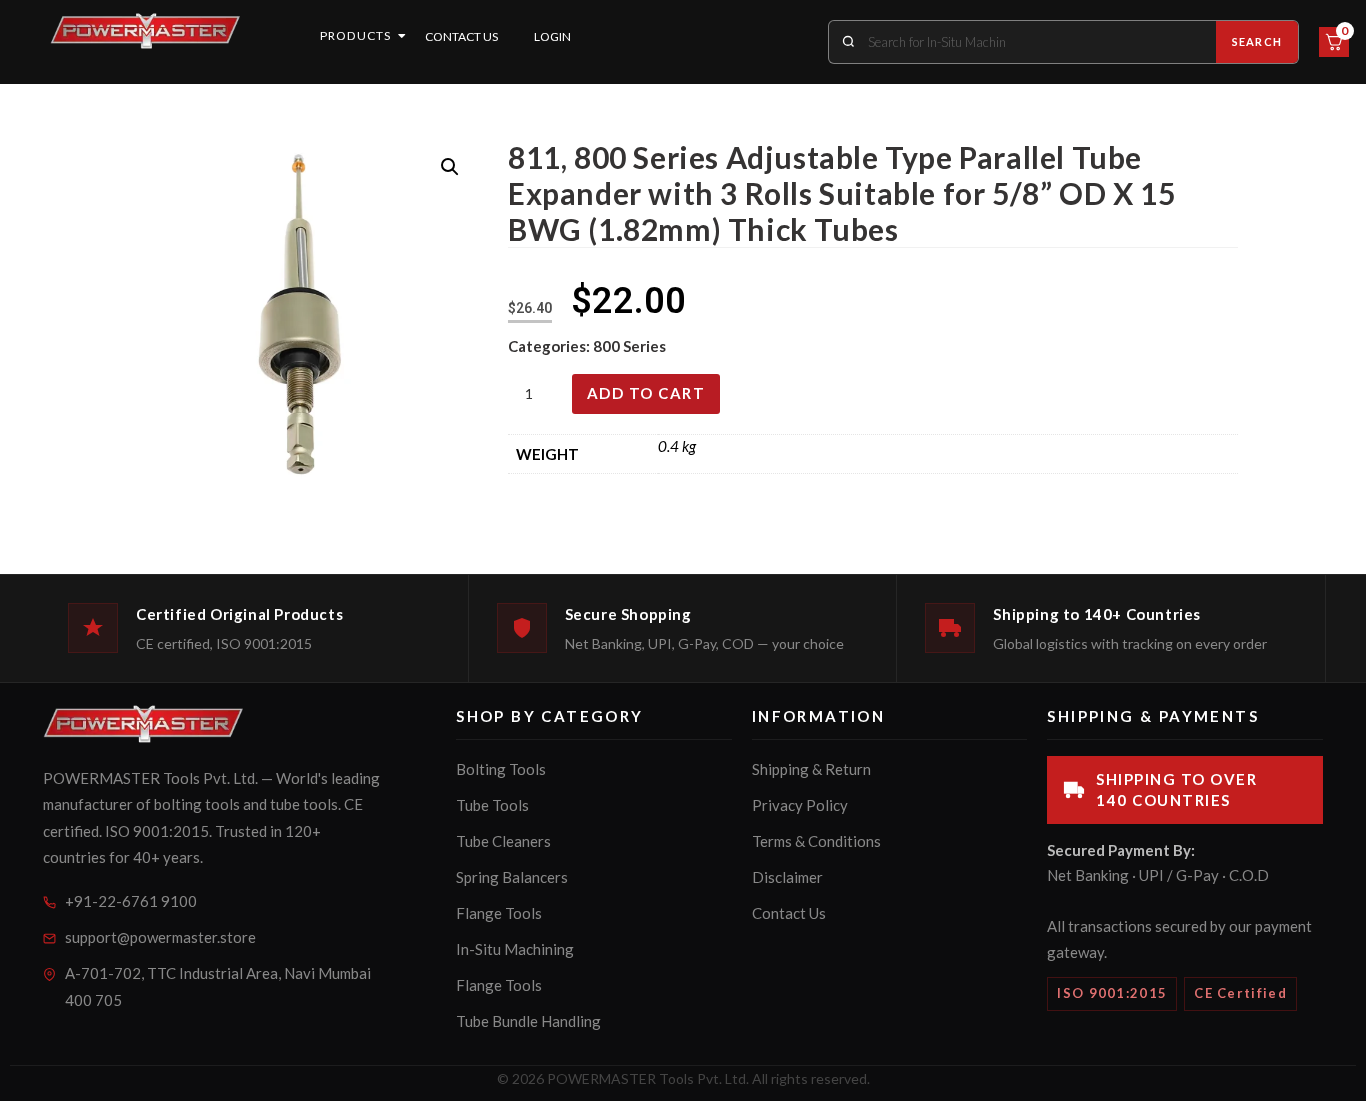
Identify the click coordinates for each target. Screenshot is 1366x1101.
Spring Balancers (512, 877)
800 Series (629, 346)
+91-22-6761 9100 (131, 901)
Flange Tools (499, 913)
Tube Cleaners (503, 841)
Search (1257, 41)
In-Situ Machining (515, 949)
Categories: (550, 346)
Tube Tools (492, 805)
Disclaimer (787, 877)
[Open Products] (402, 36)
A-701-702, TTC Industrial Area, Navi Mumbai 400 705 (218, 986)
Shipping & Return (811, 769)
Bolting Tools (501, 769)
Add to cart (646, 393)
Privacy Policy (800, 805)
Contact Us (461, 36)
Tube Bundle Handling (528, 1021)
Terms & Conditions (816, 841)
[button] (450, 167)
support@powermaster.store (160, 937)
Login (552, 36)
